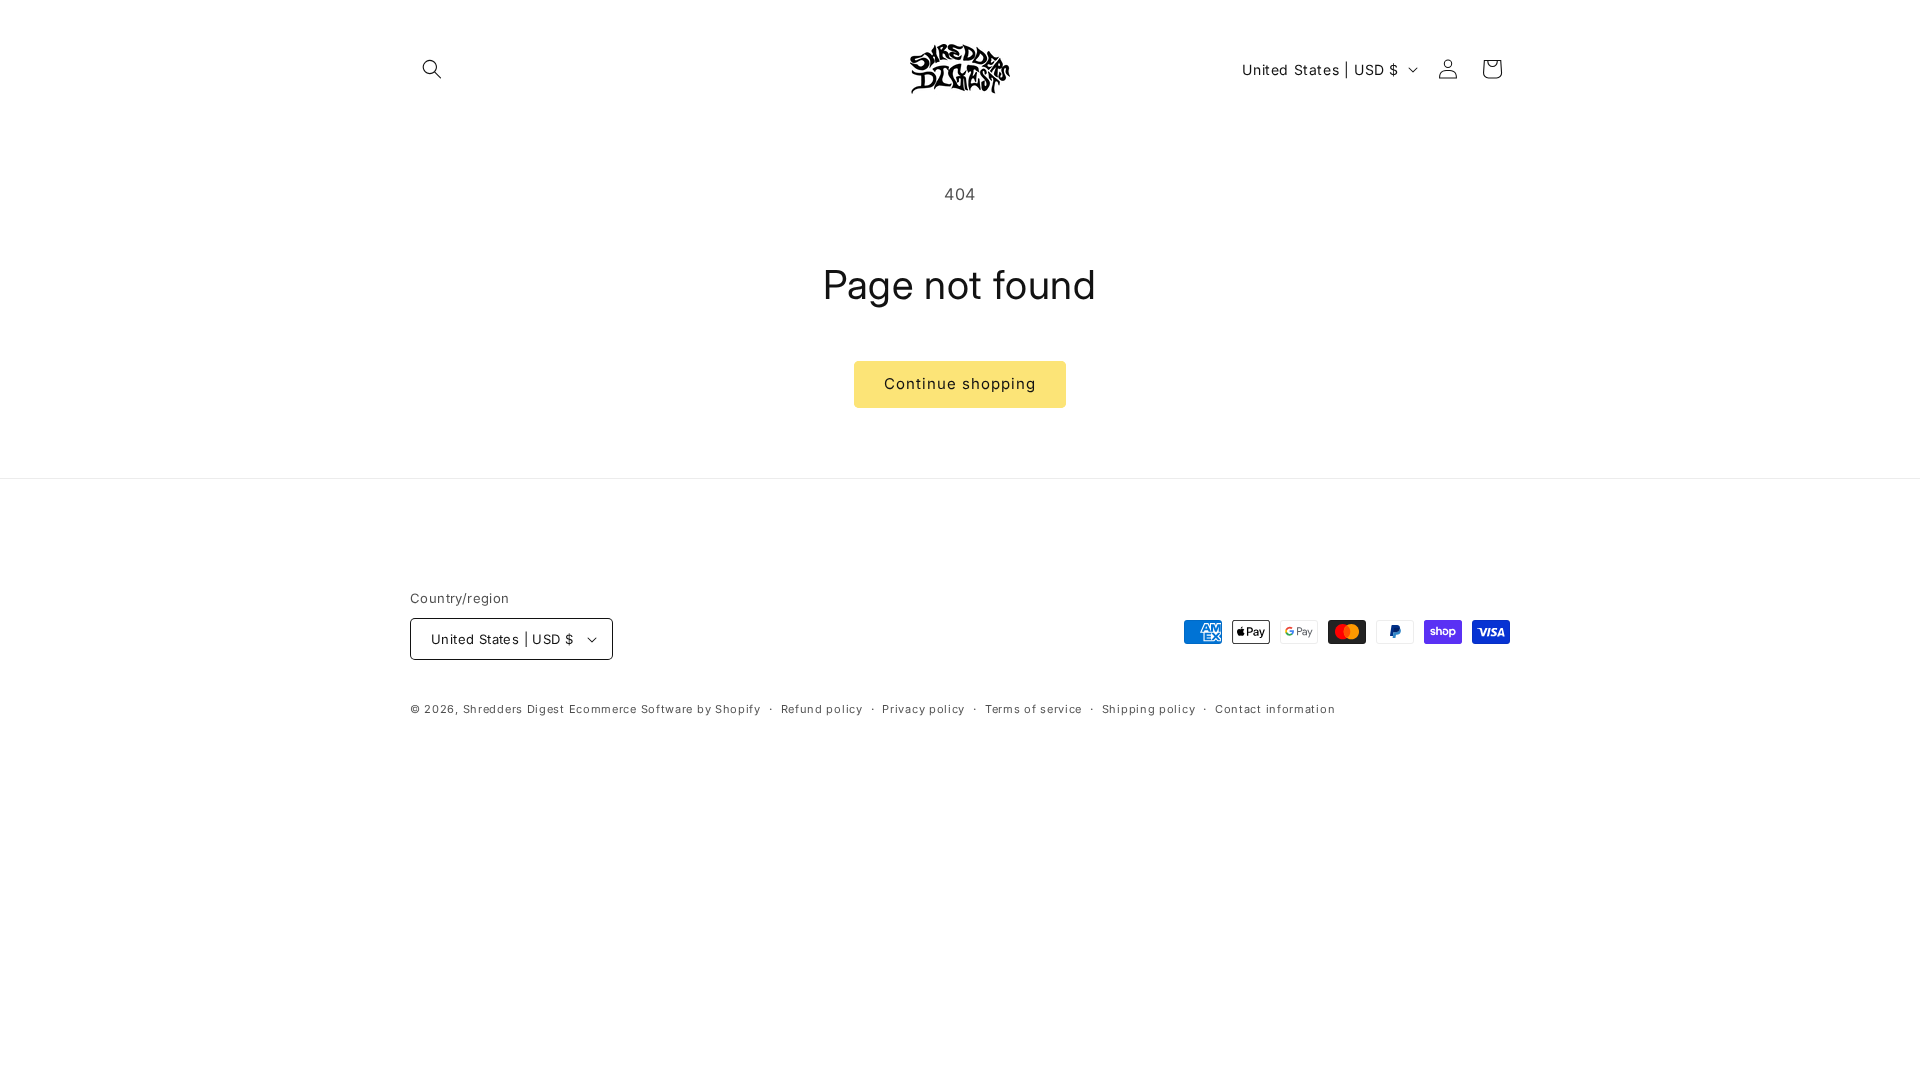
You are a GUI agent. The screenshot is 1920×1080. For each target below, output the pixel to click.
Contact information (1275, 709)
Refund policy (822, 709)
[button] (432, 69)
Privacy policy (923, 709)
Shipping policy (1149, 709)
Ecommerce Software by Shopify (665, 709)
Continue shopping (960, 383)
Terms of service (1033, 709)
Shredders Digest (516, 709)
